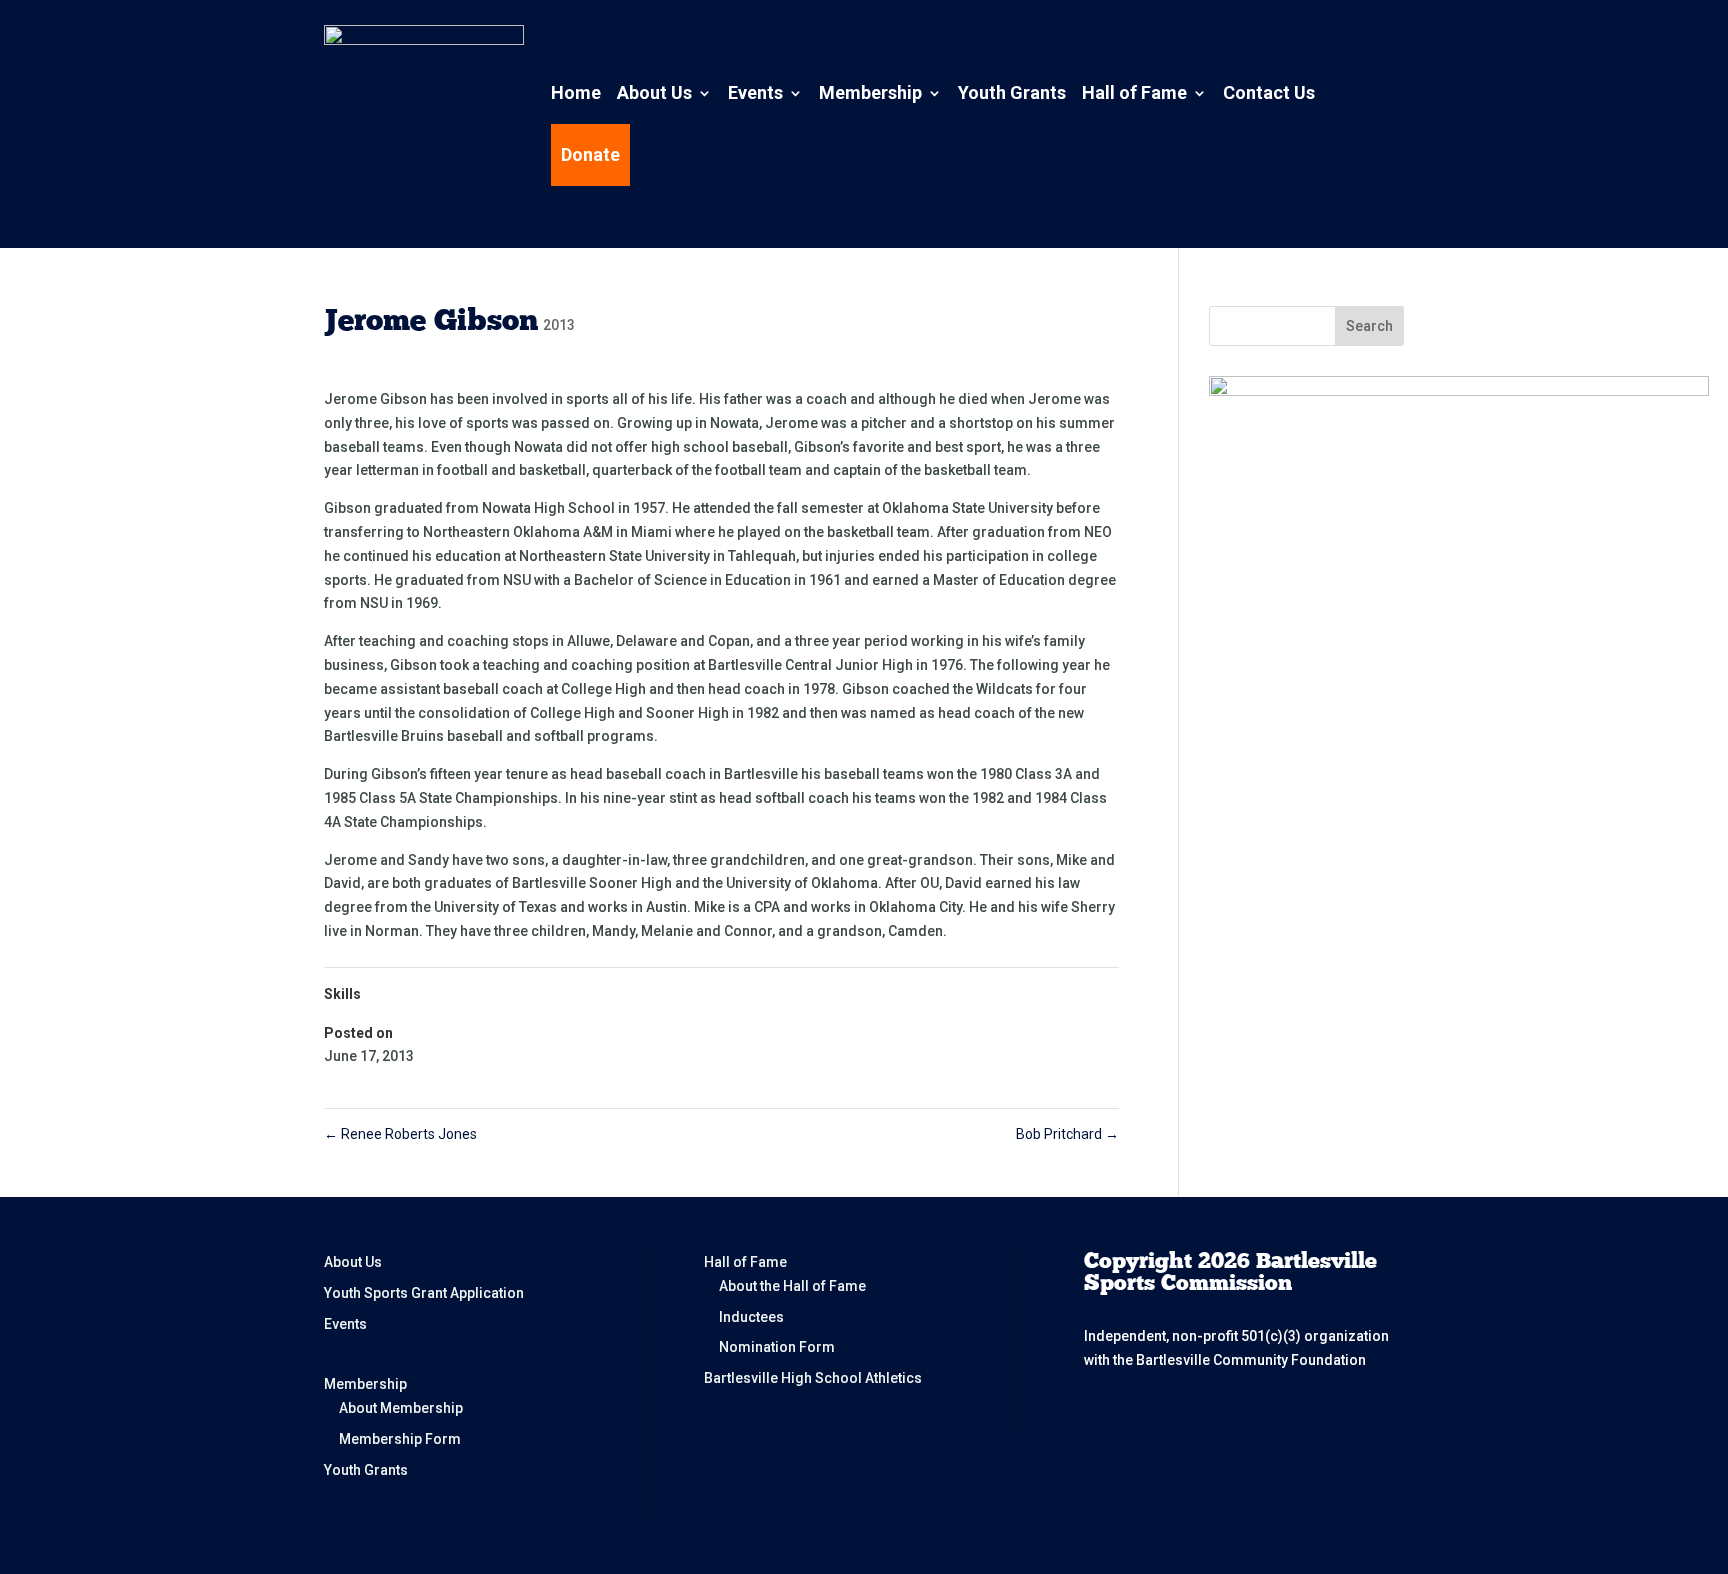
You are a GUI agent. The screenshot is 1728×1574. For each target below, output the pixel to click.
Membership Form (400, 1439)
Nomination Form (777, 1347)
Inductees (751, 1317)
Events (755, 92)
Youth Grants (1012, 92)
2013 (559, 325)
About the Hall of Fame (792, 1286)
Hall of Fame (1134, 92)
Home (576, 92)
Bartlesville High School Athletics (813, 1378)
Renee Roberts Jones (400, 1134)
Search (1369, 326)
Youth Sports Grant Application (424, 1293)
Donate (590, 154)
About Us (654, 92)
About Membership (401, 1408)
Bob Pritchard (1067, 1134)
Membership (870, 92)
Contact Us (1269, 92)
